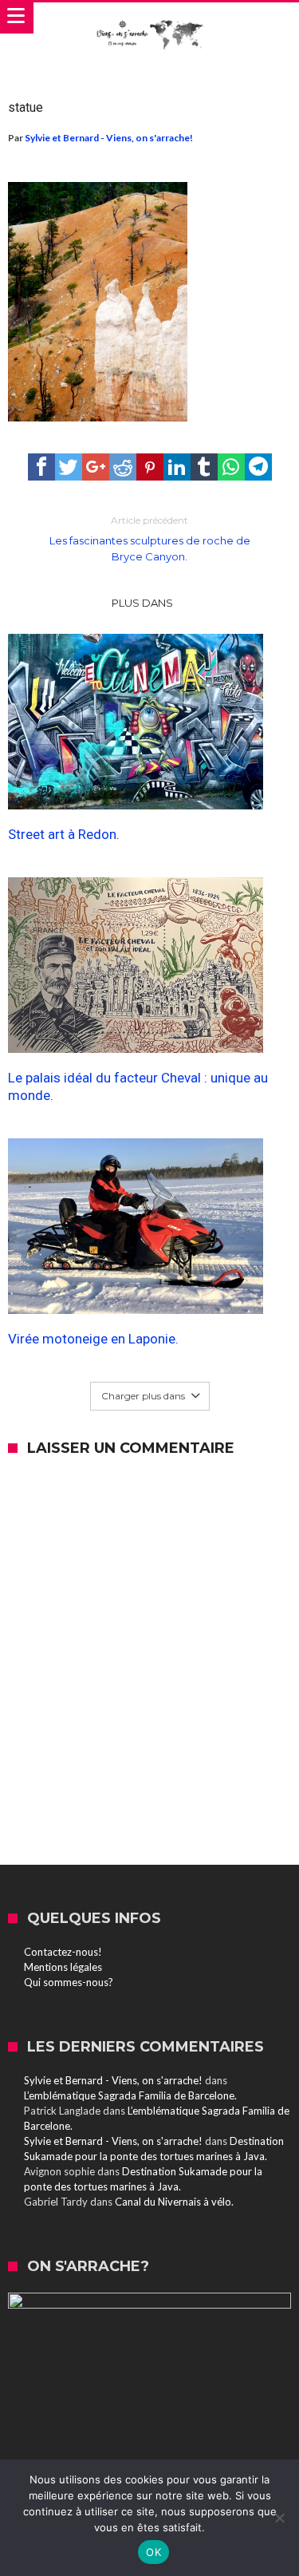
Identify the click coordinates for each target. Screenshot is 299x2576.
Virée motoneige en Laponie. (93, 1339)
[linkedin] (177, 467)
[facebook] (41, 467)
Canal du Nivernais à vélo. (174, 2202)
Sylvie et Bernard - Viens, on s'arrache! (109, 138)
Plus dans (144, 603)
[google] (96, 467)
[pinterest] (150, 467)
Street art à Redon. (64, 834)
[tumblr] (204, 467)
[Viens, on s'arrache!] (149, 18)
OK (153, 2552)
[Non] (279, 2518)
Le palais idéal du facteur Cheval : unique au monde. (138, 1086)
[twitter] (69, 467)
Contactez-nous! (63, 1952)
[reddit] (123, 467)
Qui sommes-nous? (69, 1982)
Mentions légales (63, 1967)
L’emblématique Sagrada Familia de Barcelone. (130, 2095)
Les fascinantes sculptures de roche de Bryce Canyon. (150, 538)
